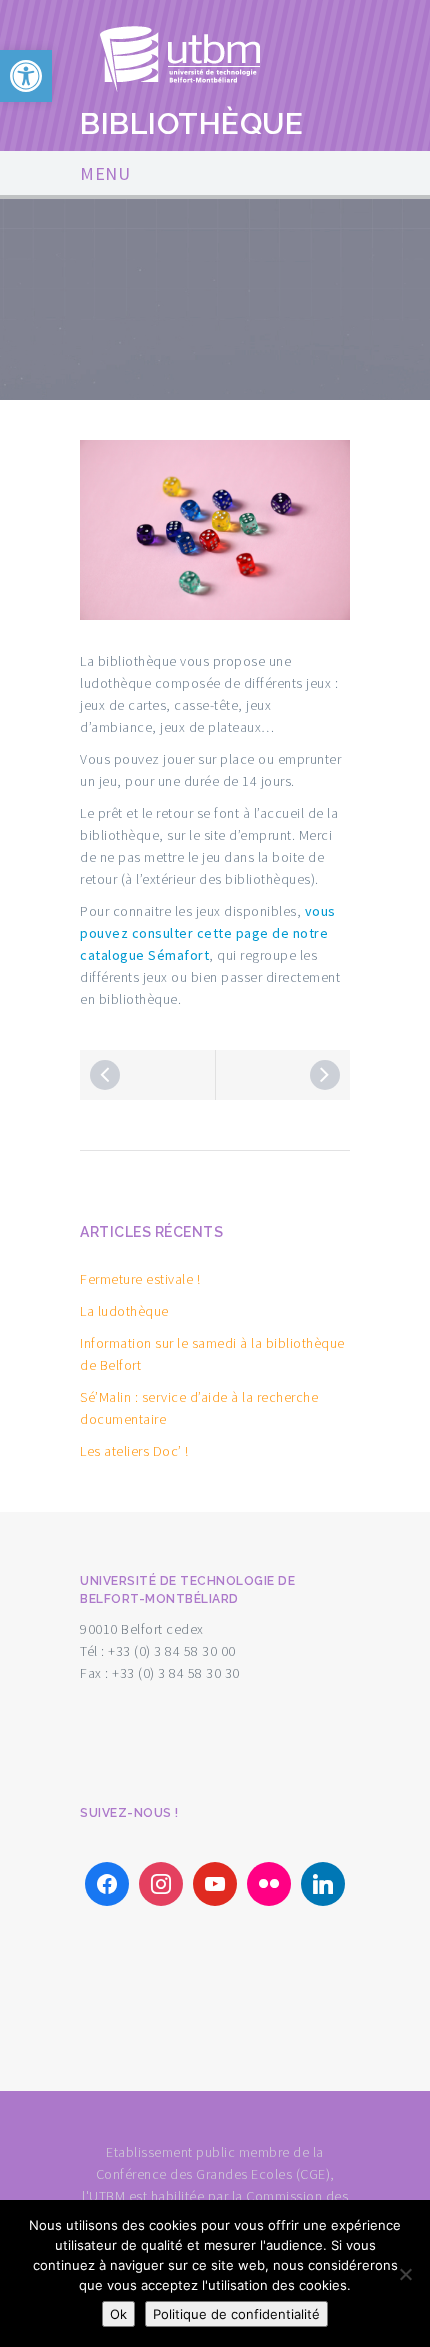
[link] (26, 76)
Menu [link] (105, 174)
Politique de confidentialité (236, 2314)
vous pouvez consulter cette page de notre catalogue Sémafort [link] (208, 933)
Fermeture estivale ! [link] (140, 1279)
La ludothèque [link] (124, 1311)
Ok (118, 2314)
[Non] (405, 2274)
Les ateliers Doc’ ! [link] (134, 1451)
